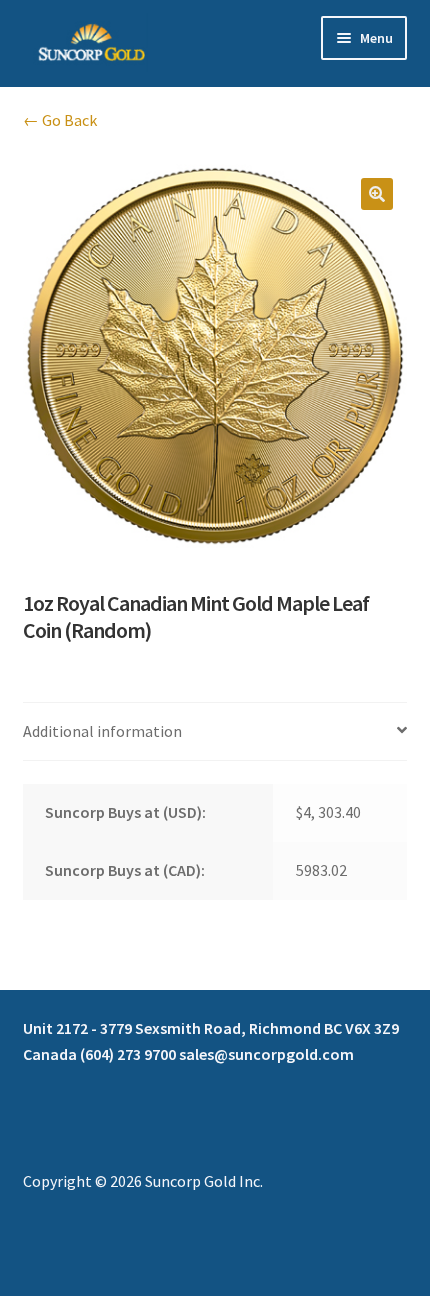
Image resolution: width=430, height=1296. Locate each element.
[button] (377, 194)
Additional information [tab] (102, 731)
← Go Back (60, 120)
